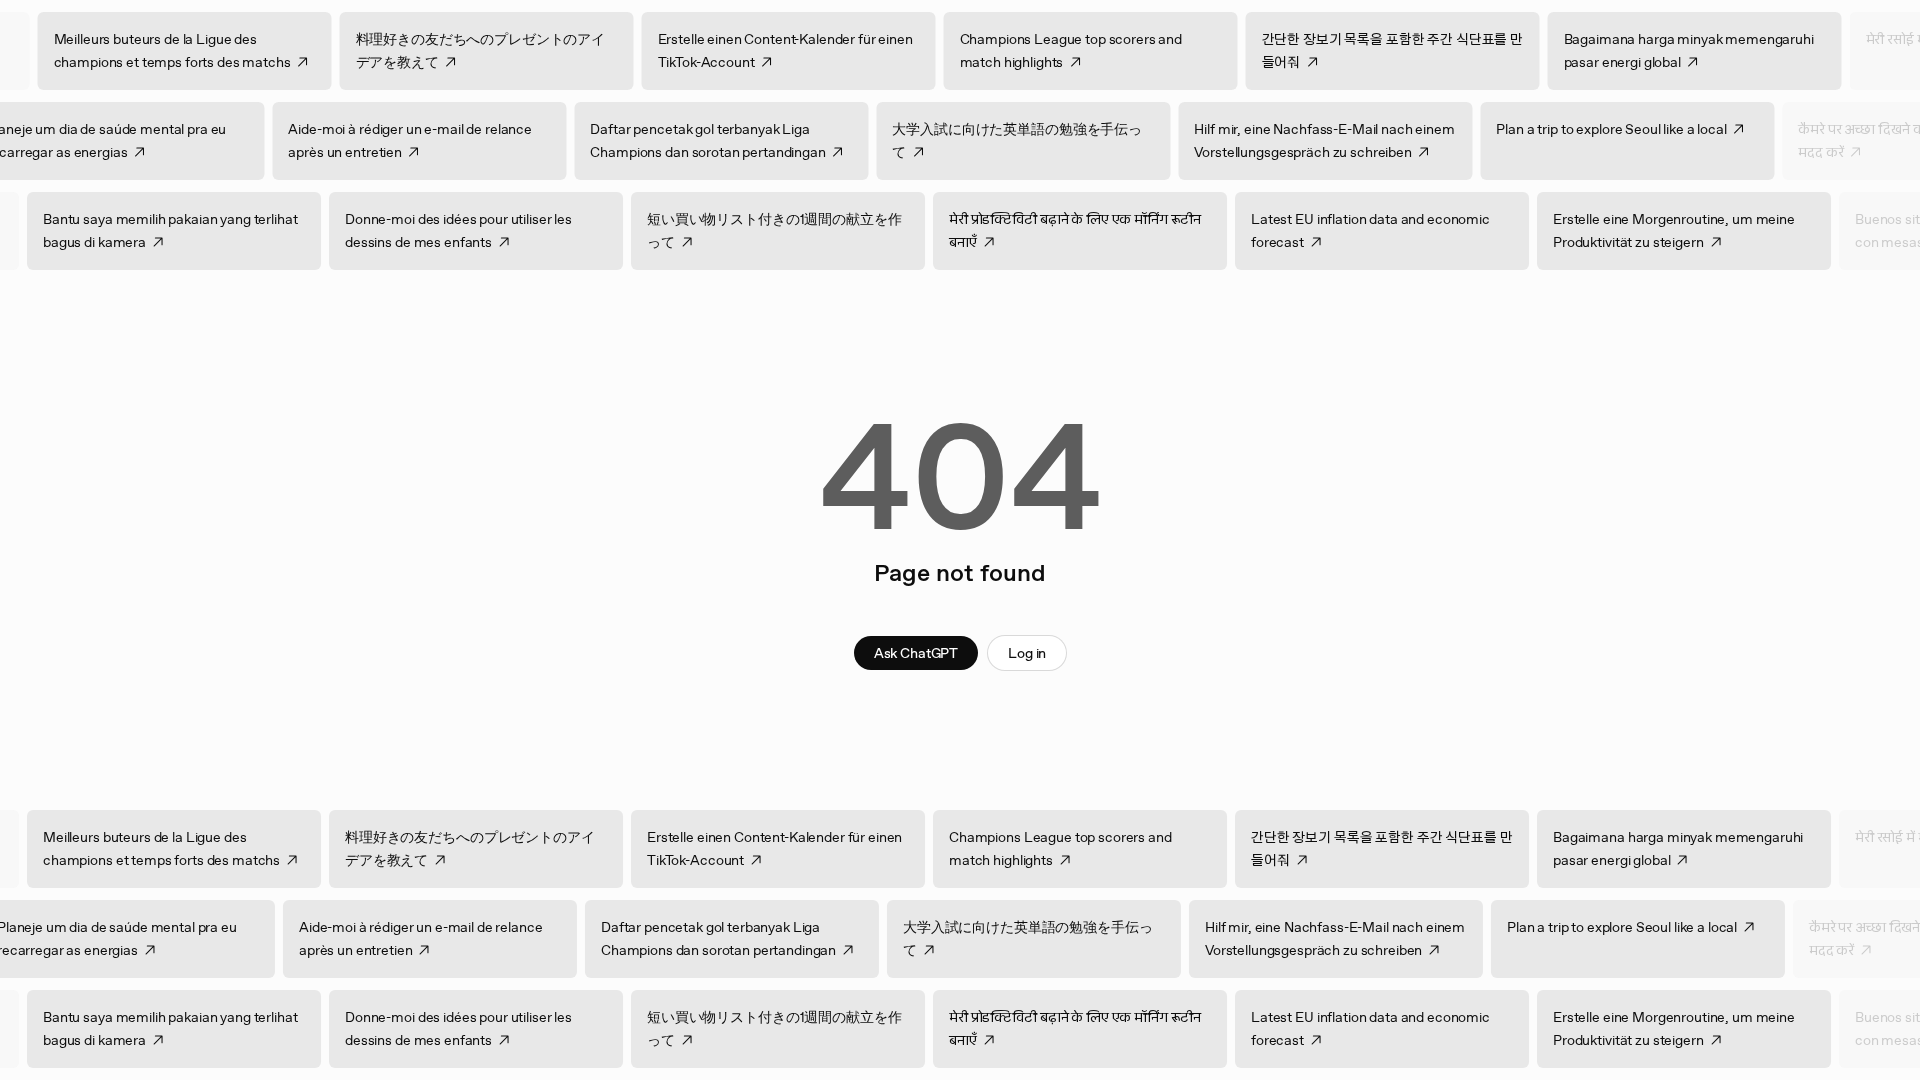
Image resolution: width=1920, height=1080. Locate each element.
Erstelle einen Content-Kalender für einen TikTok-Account (814, 50)
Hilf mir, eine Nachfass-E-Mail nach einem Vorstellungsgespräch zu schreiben (1295, 140)
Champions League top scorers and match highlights (1100, 50)
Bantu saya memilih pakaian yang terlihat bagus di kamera (199, 230)
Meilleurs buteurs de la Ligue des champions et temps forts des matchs (201, 50)
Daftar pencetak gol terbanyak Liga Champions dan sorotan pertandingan (678, 140)
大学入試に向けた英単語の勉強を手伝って (987, 140)
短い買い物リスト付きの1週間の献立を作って (803, 230)
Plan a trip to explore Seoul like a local (1582, 129)
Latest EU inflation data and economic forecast (1399, 230)
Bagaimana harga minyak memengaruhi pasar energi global (1718, 50)
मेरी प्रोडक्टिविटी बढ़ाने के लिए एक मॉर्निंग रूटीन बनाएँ (1104, 230)
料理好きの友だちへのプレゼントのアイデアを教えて (509, 50)
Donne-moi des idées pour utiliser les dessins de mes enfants (487, 230)
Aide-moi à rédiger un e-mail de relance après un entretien (381, 140)
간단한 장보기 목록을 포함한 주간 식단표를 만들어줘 (1422, 50)
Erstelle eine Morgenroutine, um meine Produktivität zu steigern (1703, 230)
